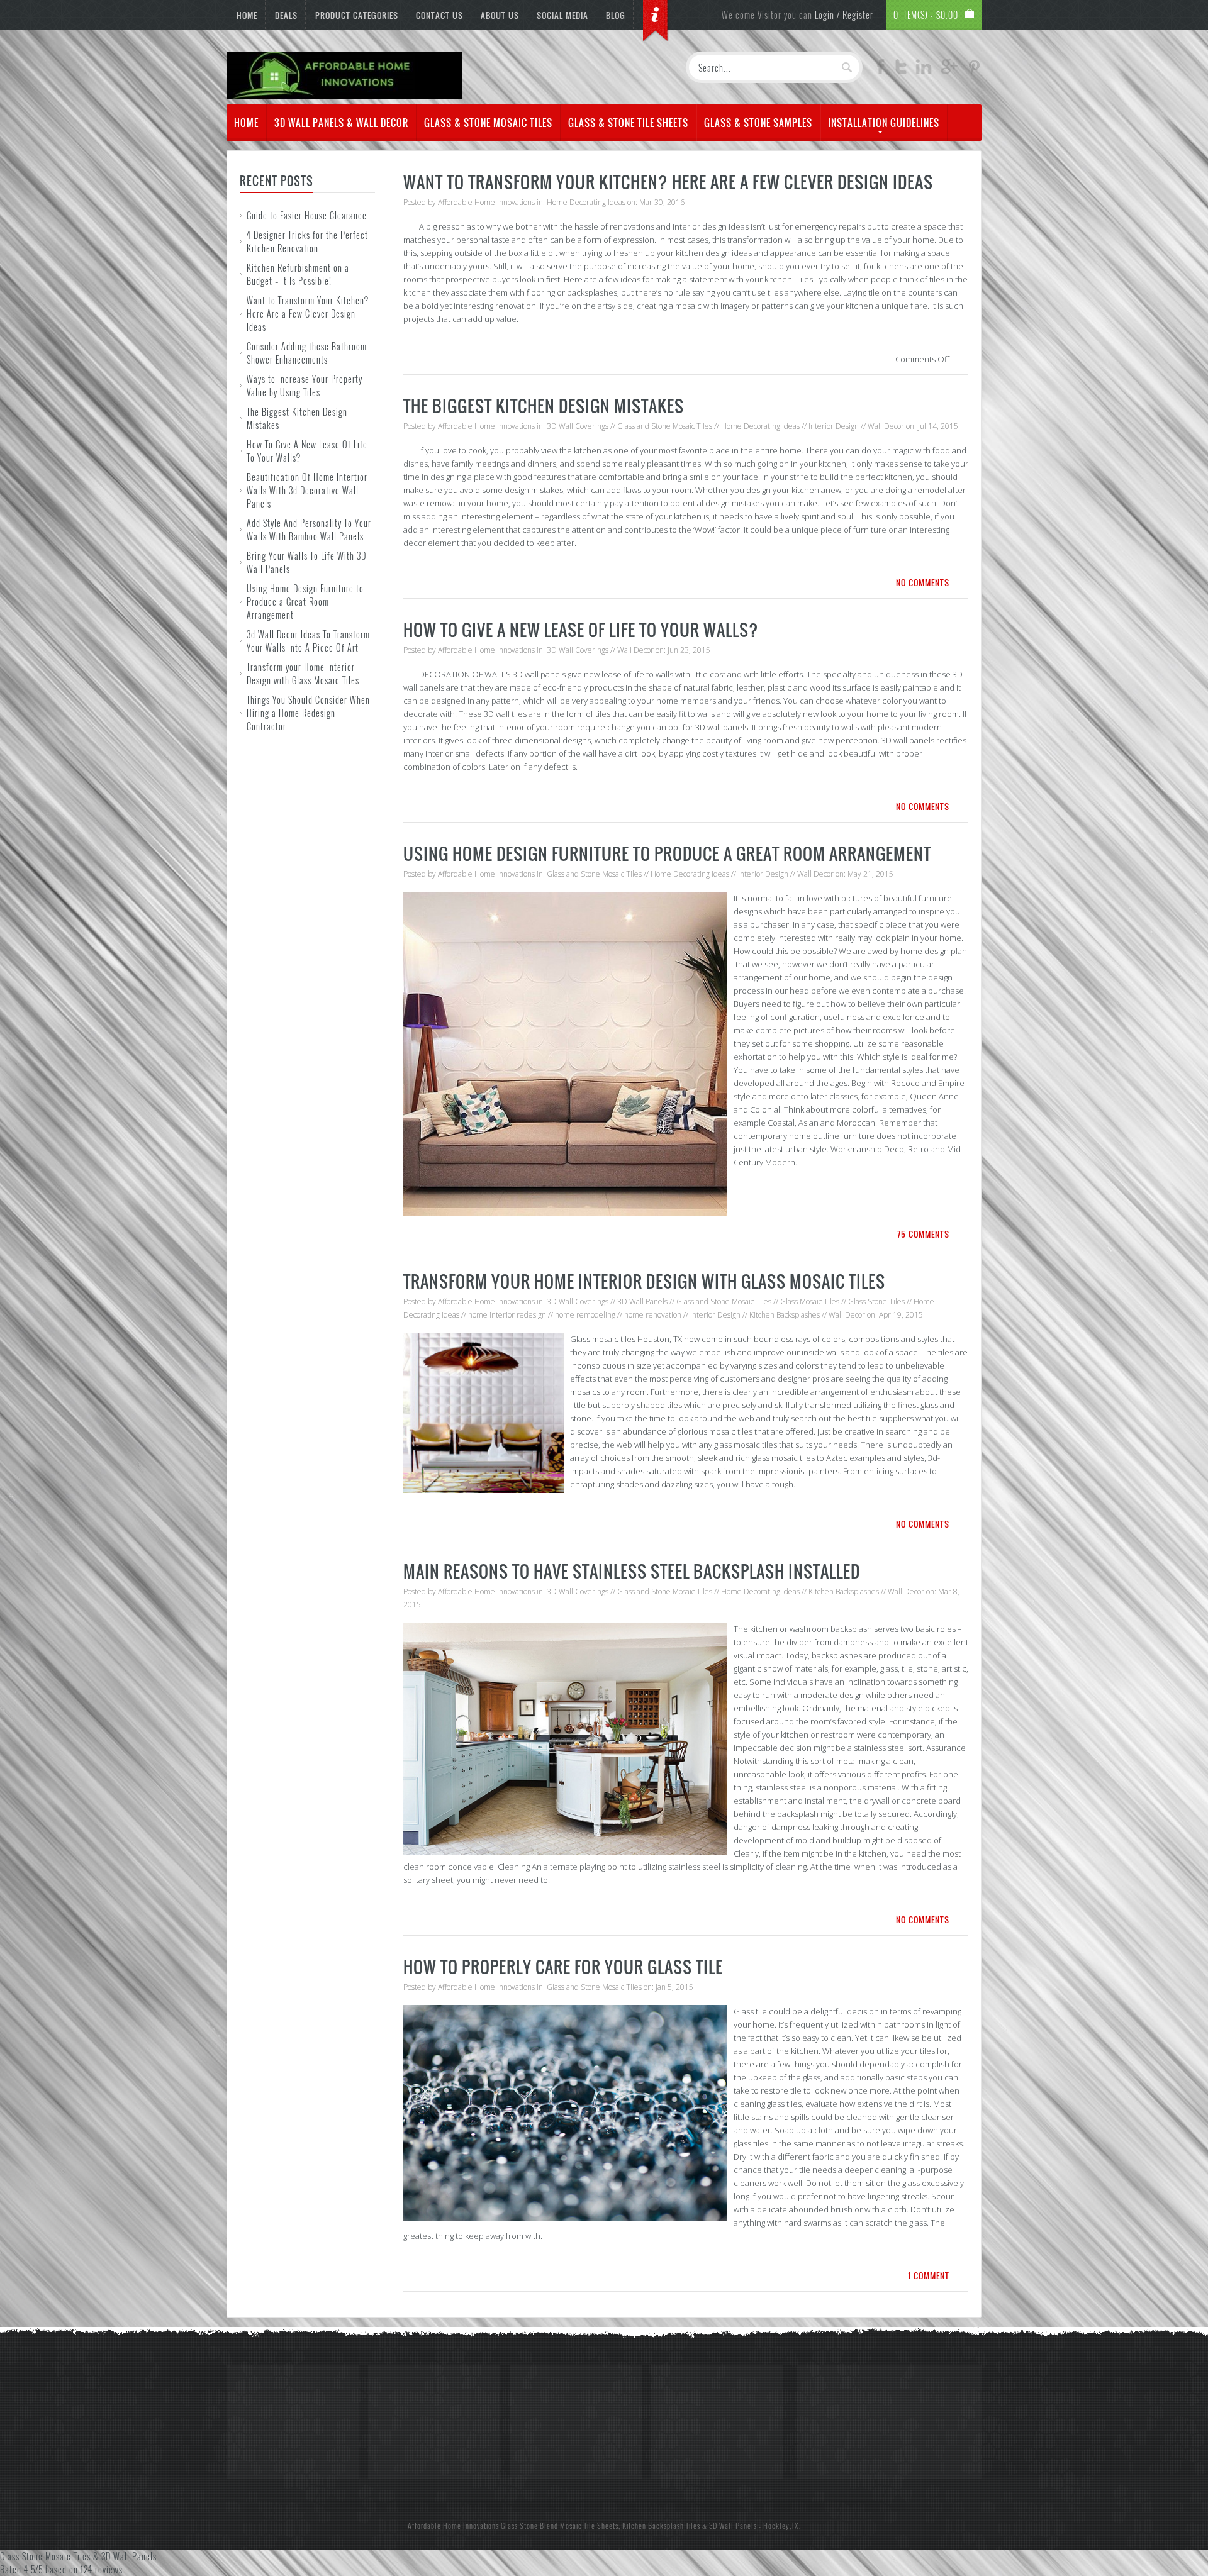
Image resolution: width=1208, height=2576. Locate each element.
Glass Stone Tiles (876, 1302)
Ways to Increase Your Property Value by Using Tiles (305, 386)
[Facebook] (881, 70)
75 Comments (923, 1234)
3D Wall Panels (642, 1302)
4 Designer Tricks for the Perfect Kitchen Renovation (307, 241)
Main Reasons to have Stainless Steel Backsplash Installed (632, 1571)
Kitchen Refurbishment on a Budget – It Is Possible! (298, 274)
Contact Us (439, 15)
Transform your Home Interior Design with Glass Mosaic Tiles (303, 674)
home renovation (653, 1315)
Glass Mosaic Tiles (810, 1302)
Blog (616, 15)
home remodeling (585, 1315)
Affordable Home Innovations (486, 202)
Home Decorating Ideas (586, 202)
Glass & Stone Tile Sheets (628, 123)
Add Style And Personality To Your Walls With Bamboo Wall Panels (309, 530)
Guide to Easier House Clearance (307, 215)
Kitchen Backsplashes (785, 1315)
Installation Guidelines (884, 123)
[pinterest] (974, 70)
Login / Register (844, 15)
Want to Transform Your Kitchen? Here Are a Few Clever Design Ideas (308, 314)
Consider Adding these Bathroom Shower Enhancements (307, 353)
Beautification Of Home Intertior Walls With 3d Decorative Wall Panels (307, 490)
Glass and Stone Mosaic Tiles (665, 426)
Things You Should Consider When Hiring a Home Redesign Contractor (308, 713)
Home (247, 15)
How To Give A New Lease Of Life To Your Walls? (581, 630)
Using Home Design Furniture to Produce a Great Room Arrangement (305, 602)
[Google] (949, 70)
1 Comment (929, 2275)
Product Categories (357, 15)
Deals (286, 15)
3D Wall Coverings (578, 426)
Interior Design (834, 426)
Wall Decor (886, 426)
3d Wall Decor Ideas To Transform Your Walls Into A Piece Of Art (308, 641)
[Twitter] (901, 70)
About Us (500, 15)
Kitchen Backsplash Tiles (661, 2525)
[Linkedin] (924, 70)
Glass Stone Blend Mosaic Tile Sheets (560, 2525)
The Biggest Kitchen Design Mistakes (544, 406)
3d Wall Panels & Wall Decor (341, 123)
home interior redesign (507, 1315)
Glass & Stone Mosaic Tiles (488, 123)
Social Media (562, 15)
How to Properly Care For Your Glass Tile (563, 1967)
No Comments (923, 582)
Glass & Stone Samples (758, 123)
